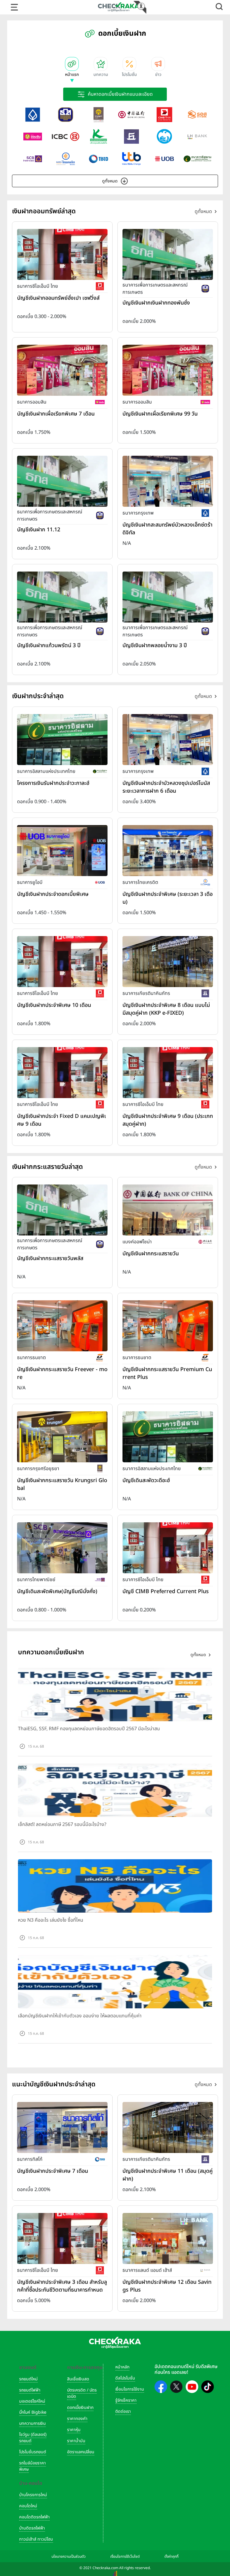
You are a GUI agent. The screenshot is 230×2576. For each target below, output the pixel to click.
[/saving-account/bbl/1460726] (168, 481)
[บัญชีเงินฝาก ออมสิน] (33, 137)
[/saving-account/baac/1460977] (168, 254)
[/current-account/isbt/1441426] (168, 1437)
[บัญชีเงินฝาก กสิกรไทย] (99, 137)
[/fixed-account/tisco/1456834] (62, 2127)
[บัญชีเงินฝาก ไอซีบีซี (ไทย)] (66, 137)
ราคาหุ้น (74, 2430)
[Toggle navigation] (14, 7)
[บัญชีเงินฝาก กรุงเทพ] (33, 115)
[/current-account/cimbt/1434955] (168, 1548)
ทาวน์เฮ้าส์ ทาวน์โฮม (36, 2539)
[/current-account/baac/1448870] (62, 1210)
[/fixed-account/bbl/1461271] (168, 739)
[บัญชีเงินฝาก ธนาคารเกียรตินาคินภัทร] (131, 137)
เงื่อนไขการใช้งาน (130, 2389)
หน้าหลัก (122, 2367)
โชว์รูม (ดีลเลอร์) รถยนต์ (33, 2438)
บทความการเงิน (32, 2423)
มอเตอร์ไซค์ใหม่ (32, 2401)
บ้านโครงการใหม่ (33, 2495)
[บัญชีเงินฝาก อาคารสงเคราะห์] (197, 115)
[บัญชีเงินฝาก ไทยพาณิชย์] (33, 159)
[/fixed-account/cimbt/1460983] (62, 1072)
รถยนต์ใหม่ (28, 2379)
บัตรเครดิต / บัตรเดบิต (82, 2393)
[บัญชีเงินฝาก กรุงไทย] (164, 137)
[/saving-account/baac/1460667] (62, 597)
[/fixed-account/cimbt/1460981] (168, 1072)
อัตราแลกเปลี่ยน (81, 2452)
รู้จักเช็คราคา (126, 2400)
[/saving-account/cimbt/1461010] (62, 254)
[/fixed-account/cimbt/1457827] (62, 2238)
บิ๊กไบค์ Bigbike (33, 2412)
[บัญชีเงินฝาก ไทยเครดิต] (66, 159)
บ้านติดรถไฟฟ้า (32, 2528)
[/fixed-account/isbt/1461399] (62, 739)
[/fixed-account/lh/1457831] (168, 2238)
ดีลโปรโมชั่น (125, 2378)
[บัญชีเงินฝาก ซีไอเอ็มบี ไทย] (164, 115)
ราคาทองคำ (77, 2419)
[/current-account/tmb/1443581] (62, 1326)
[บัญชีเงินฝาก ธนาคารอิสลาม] (197, 159)
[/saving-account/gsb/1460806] (168, 370)
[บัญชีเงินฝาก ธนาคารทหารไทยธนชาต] (131, 159)
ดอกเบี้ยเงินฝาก (80, 2408)
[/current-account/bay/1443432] (62, 1437)
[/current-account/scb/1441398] (62, 1548)
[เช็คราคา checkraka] (119, 7)
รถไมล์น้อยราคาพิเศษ (32, 2466)
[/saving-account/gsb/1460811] (62, 370)
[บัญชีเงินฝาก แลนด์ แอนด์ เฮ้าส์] (197, 137)
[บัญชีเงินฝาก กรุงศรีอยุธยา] (99, 115)
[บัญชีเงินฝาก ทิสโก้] (99, 159)
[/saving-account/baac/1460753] (62, 481)
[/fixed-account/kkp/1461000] (168, 961)
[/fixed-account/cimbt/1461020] (62, 961)
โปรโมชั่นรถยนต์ (33, 2452)
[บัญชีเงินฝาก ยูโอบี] (164, 159)
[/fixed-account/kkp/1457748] (168, 2127)
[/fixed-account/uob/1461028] (62, 850)
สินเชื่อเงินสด (78, 2379)
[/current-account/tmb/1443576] (168, 1326)
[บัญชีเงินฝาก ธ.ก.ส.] (66, 115)
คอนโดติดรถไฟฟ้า (34, 2517)
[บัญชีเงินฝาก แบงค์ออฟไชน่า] (131, 115)
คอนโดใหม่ (28, 2506)
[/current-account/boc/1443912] (168, 1210)
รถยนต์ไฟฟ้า (30, 2390)
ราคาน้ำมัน (76, 2441)
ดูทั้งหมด (110, 181)
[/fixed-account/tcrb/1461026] (168, 850)
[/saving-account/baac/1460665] (168, 597)
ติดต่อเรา (123, 2411)
